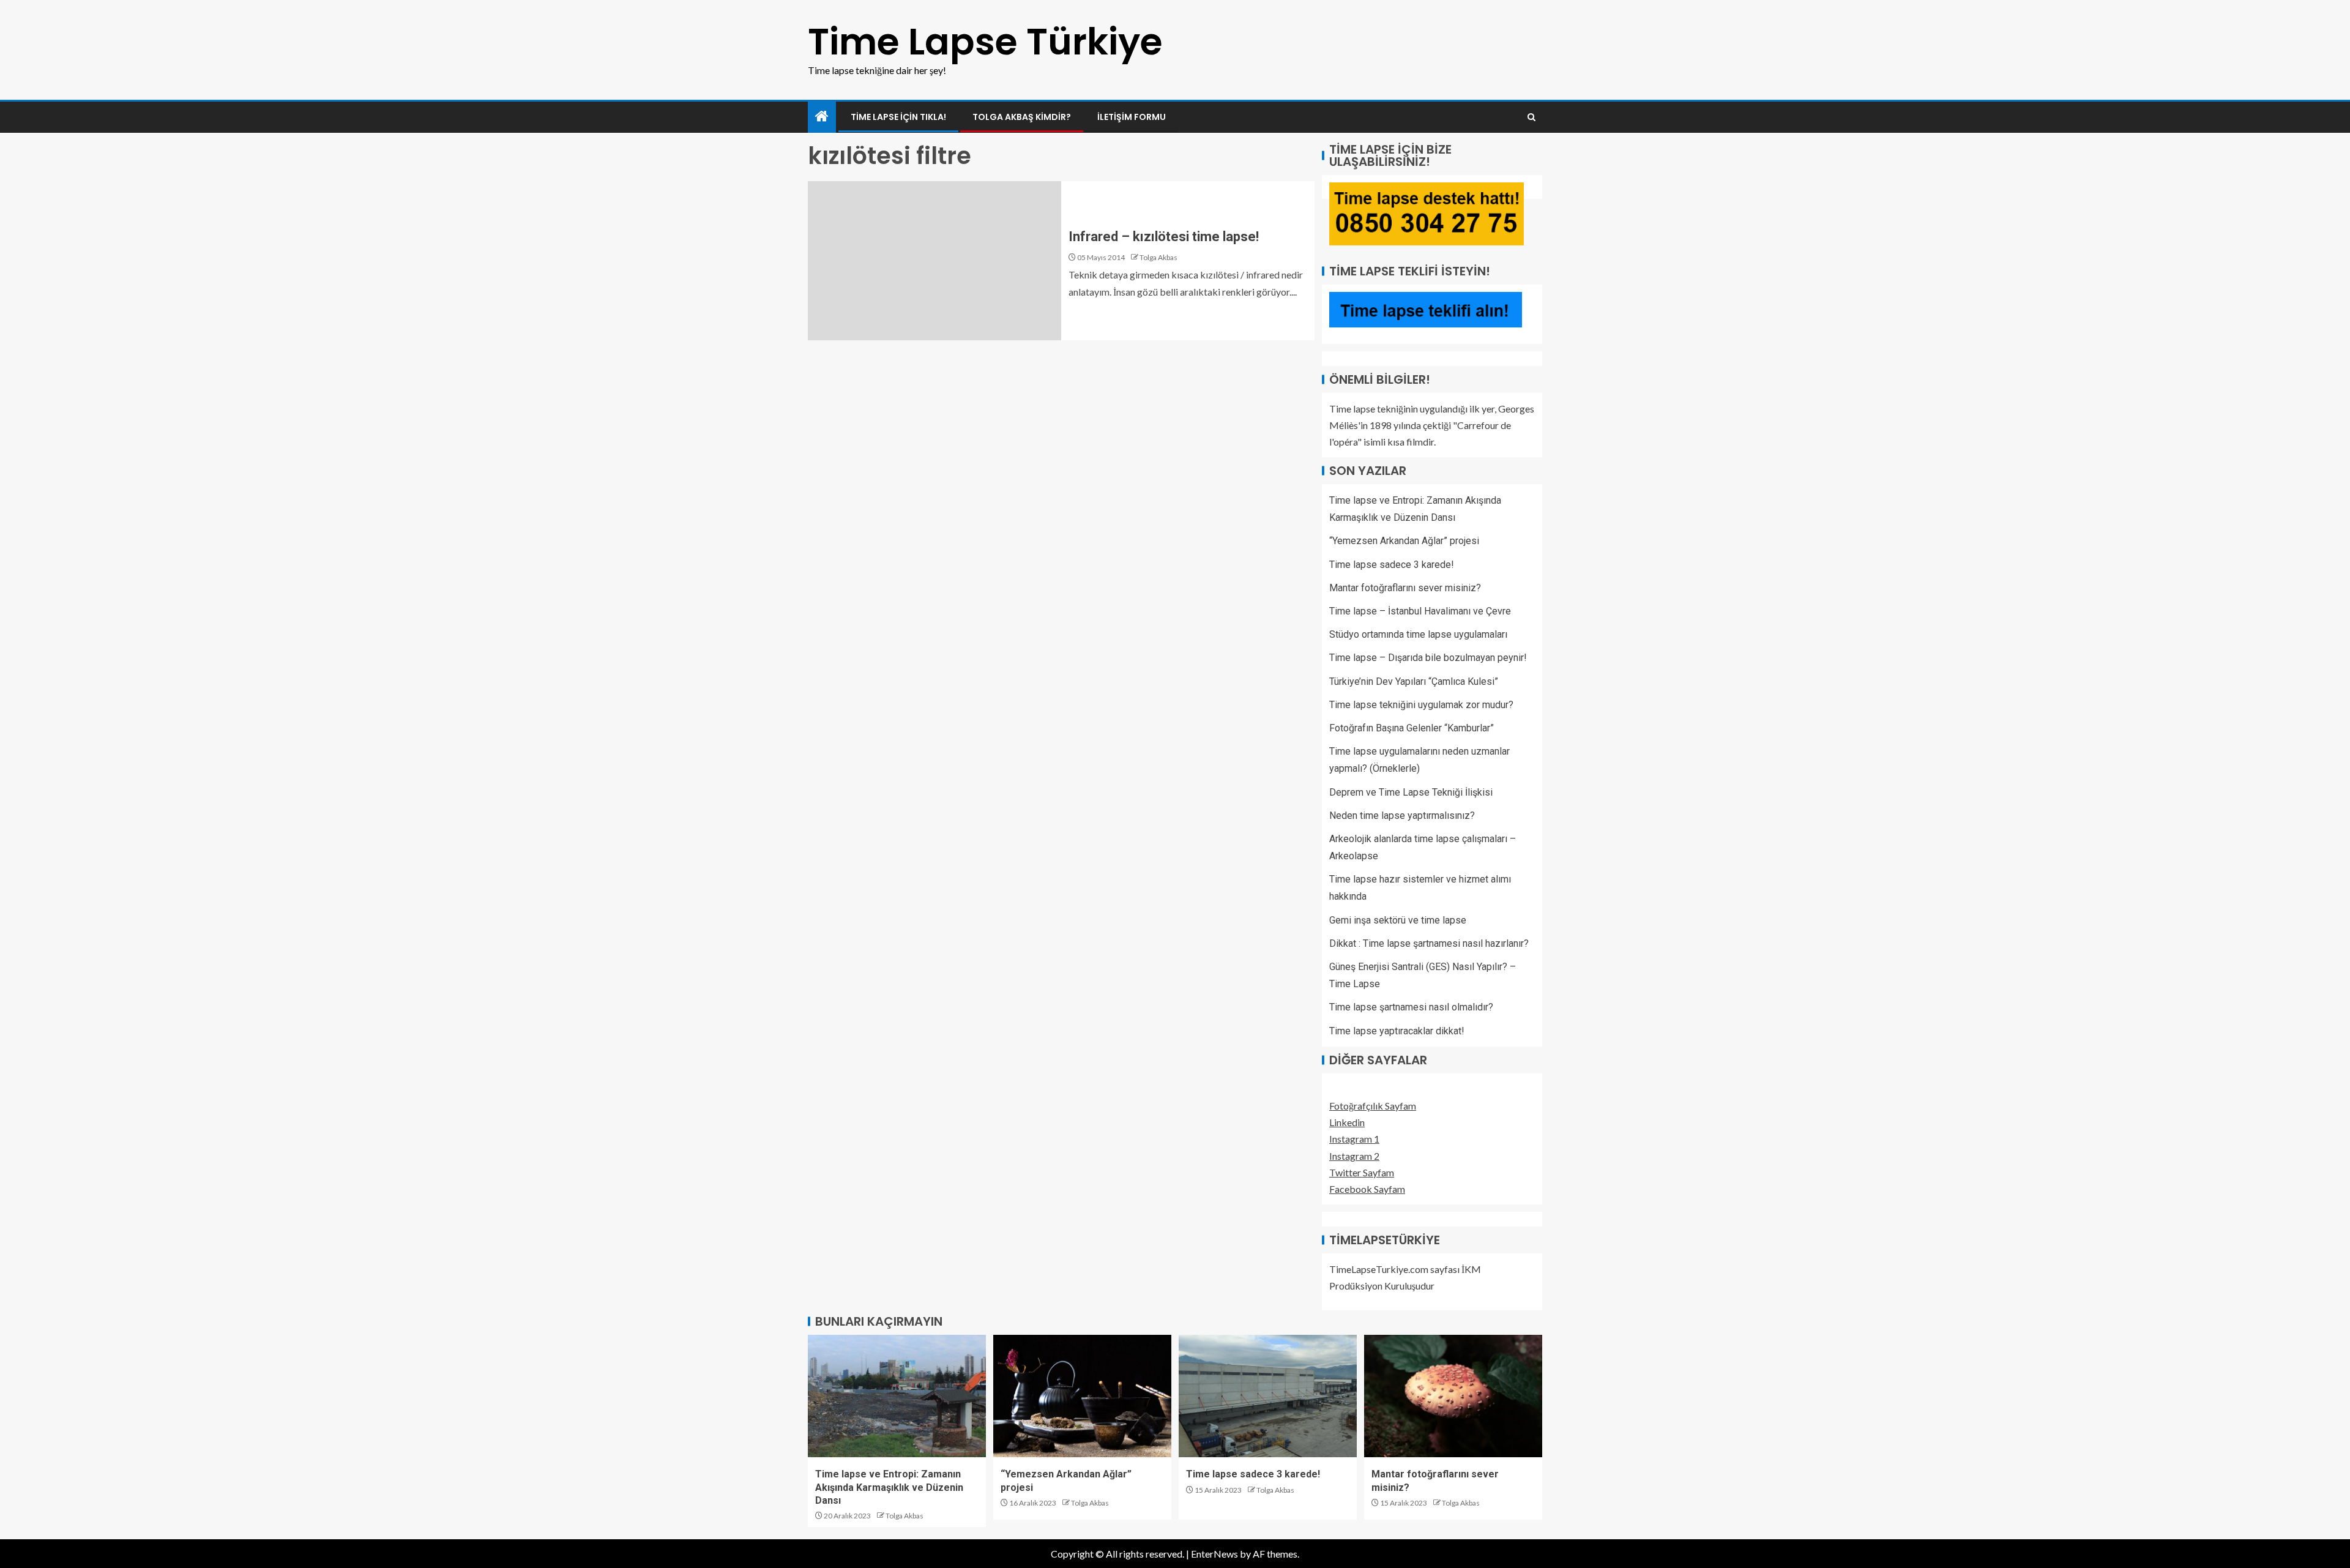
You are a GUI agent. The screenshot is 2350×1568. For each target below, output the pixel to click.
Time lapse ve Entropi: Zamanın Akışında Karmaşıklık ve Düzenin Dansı (889, 1487)
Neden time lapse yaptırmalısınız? (1402, 816)
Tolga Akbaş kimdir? (1022, 117)
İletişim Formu (1132, 117)
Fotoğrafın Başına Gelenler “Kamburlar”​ (1412, 728)
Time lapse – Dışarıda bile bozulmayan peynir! (1428, 658)
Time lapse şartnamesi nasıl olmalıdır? (1411, 1007)
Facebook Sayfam (1367, 1189)
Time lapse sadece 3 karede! (1392, 565)
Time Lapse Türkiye (985, 42)
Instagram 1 (1354, 1139)
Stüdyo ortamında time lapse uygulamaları (1418, 634)
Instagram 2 (1354, 1156)
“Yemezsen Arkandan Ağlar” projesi (1404, 541)
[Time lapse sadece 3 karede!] (1268, 1396)
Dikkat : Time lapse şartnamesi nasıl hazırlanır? (1429, 943)
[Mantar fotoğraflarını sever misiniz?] (1453, 1396)
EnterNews (1214, 1554)
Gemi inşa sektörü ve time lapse (1398, 920)
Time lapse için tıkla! (898, 117)
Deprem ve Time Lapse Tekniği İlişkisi (1411, 792)
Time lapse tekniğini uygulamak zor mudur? (1421, 705)
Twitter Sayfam (1362, 1172)
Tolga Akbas (1158, 257)
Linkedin (1347, 1122)
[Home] (822, 117)
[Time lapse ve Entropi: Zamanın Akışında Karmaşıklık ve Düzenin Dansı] (897, 1396)
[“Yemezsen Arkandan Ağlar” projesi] (1082, 1396)
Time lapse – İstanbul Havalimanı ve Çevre (1420, 611)
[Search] (1531, 117)
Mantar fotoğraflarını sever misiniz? (1405, 588)
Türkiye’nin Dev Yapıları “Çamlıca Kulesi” (1414, 681)
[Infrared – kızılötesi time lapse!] (934, 261)
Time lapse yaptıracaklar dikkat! (1397, 1031)
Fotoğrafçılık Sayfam (1373, 1106)
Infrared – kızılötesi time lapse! (1164, 237)
